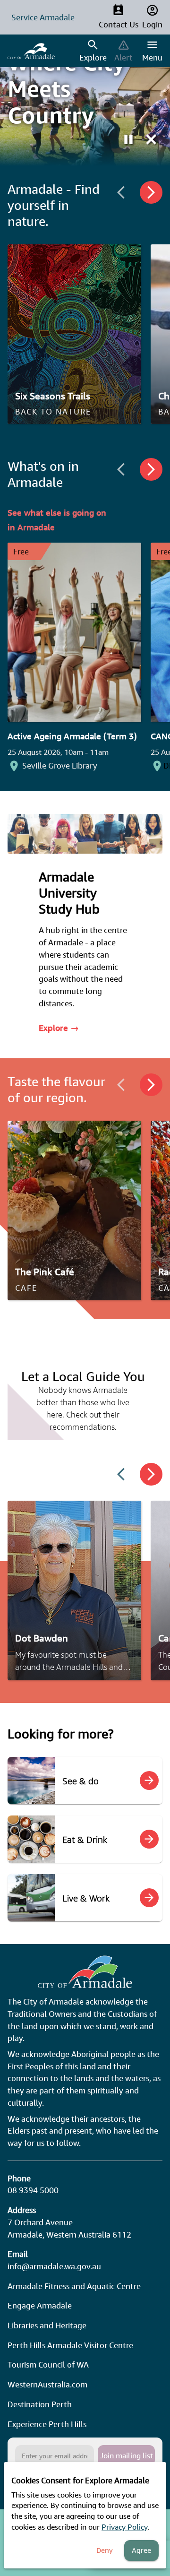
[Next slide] (151, 192)
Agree (141, 2550)
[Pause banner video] (128, 139)
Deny (105, 2550)
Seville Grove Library (60, 765)
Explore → (59, 1028)
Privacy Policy (124, 2527)
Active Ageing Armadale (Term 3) (72, 736)
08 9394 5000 (33, 2190)
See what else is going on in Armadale (57, 520)
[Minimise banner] (151, 139)
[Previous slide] (121, 192)
